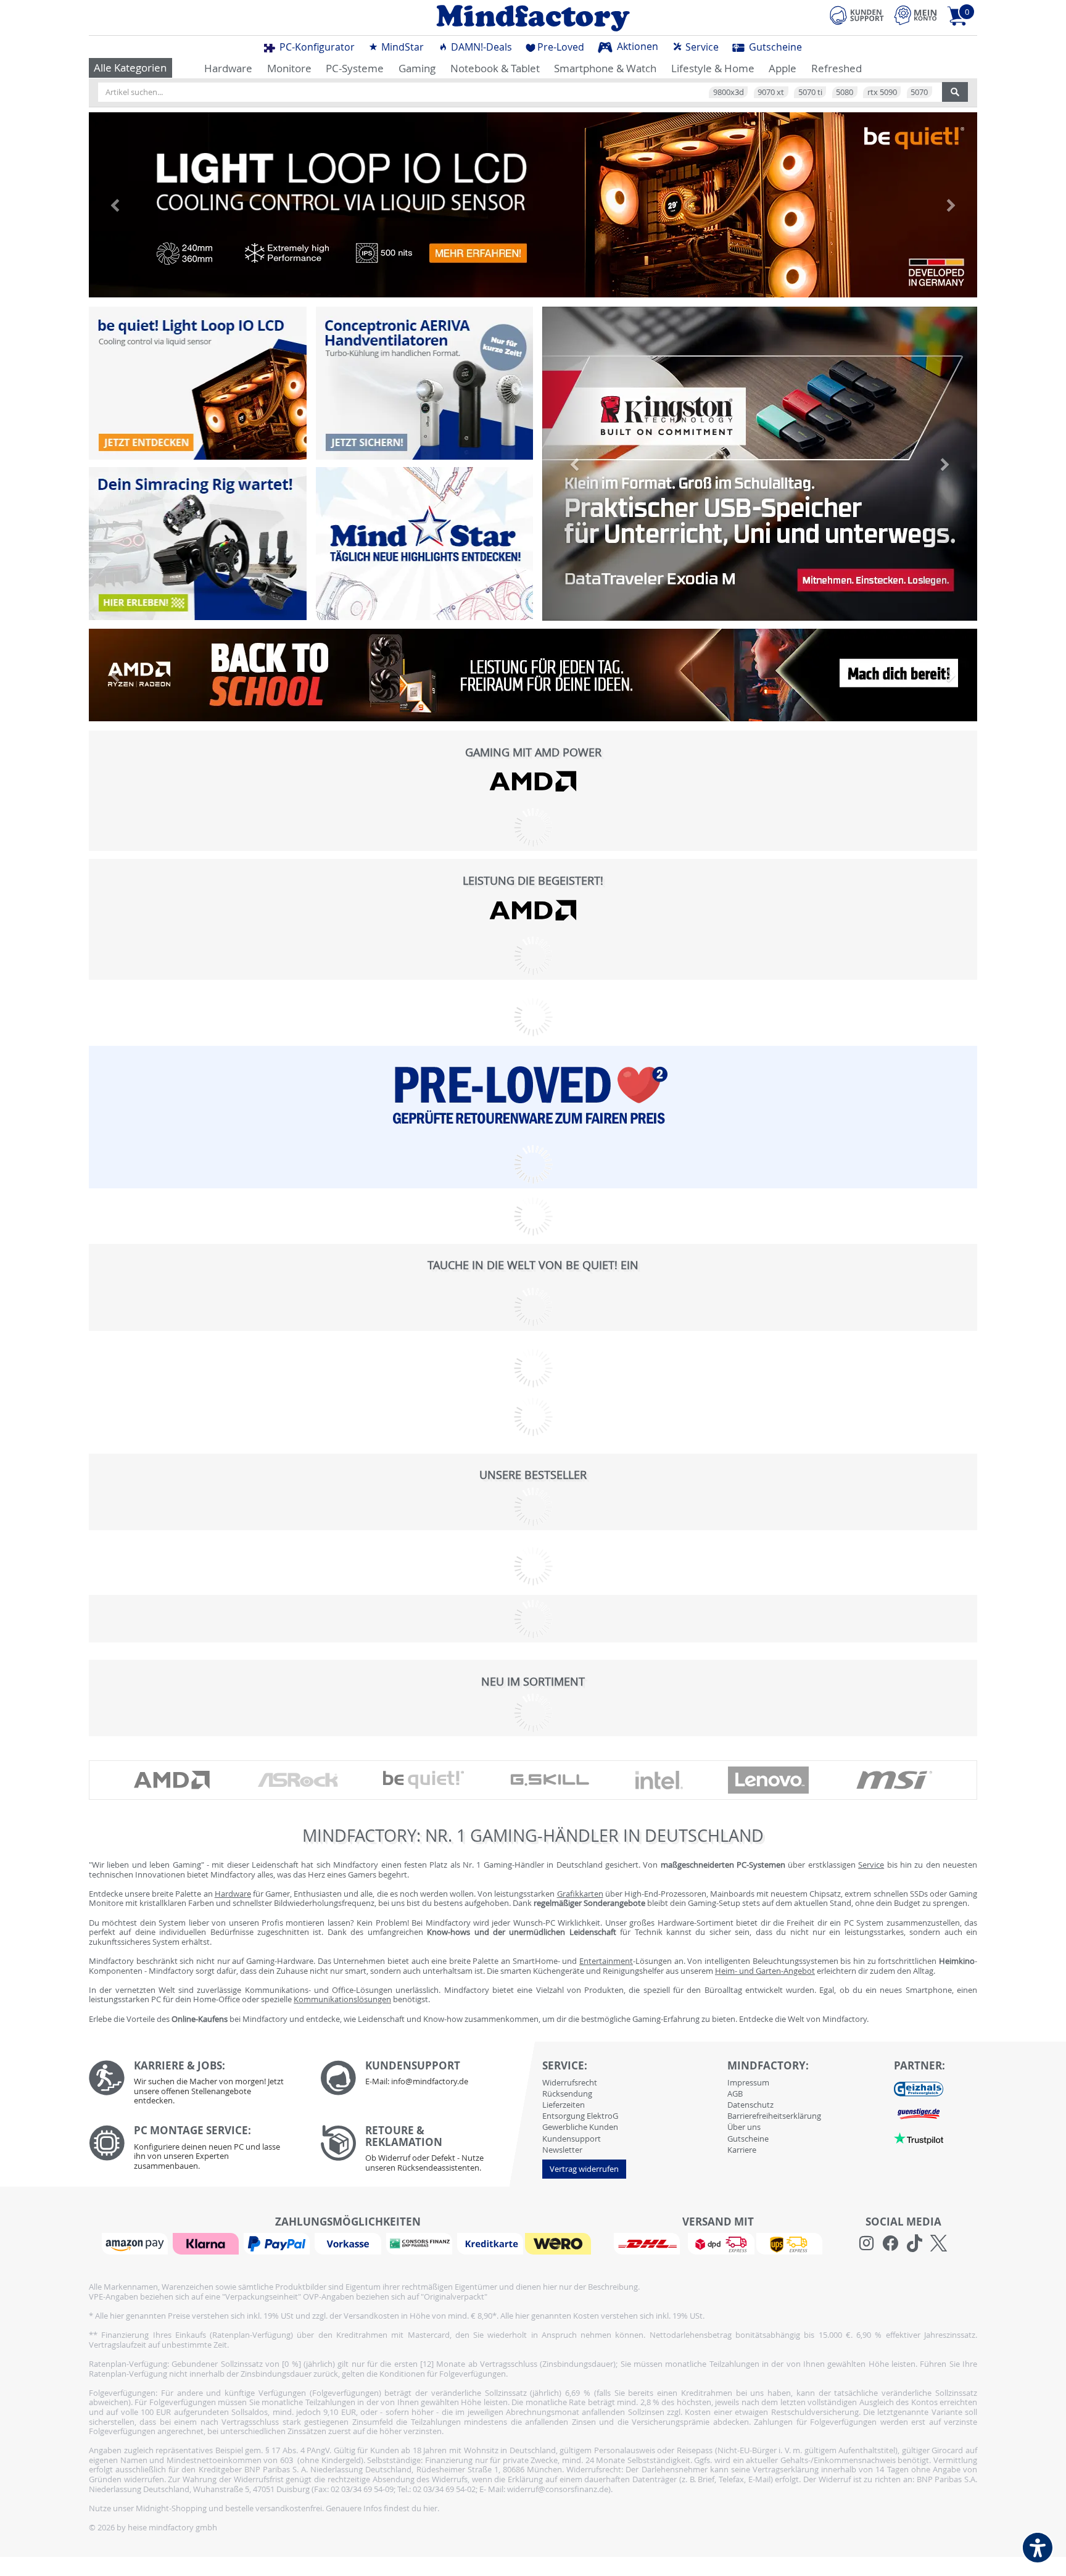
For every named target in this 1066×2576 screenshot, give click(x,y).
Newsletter (562, 2150)
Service (701, 47)
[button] (115, 205)
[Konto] (915, 15)
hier (430, 2508)
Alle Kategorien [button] (130, 68)
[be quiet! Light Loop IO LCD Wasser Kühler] (198, 383)
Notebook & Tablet (495, 68)
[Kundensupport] (857, 14)
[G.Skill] (550, 1780)
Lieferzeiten (564, 2105)
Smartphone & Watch (605, 68)
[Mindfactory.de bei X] (939, 2243)
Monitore (289, 68)
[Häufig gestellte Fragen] (427, 2078)
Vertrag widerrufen (584, 2169)
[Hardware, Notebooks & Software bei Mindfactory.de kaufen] (533, 18)
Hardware (228, 68)
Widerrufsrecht (570, 2082)
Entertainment (606, 1961)
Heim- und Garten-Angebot (765, 1971)
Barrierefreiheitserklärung (774, 2116)
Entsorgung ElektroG (580, 2116)
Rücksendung (567, 2094)
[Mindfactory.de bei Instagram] (866, 2243)
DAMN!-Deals (480, 47)
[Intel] (659, 1780)
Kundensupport (572, 2139)
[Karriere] (195, 2086)
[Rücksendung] (427, 2151)
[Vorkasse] (349, 2243)
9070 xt (771, 92)
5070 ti (810, 92)
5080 (845, 92)
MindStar (401, 47)
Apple (783, 68)
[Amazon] (136, 2243)
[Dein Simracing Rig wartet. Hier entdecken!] (198, 544)
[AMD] (533, 781)
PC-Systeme (355, 68)
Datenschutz (750, 2105)
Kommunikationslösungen (342, 1999)
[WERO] (560, 2243)
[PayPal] (278, 2243)
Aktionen (636, 46)
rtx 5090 (882, 92)
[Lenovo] (769, 1780)
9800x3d (729, 92)
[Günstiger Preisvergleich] (919, 2113)
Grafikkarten (580, 1894)
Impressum (748, 2082)
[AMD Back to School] (533, 675)
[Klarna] (207, 2243)
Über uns (744, 2127)
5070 (919, 92)
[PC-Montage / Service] (195, 2151)
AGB (735, 2094)
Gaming (417, 68)
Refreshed (837, 68)
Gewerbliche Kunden (580, 2127)
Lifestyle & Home (713, 68)
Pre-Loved (561, 47)
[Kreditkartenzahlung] (490, 2243)
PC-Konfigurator (316, 47)
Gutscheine (774, 47)
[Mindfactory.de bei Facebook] (890, 2243)
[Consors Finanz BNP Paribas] (421, 2243)
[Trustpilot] (919, 2138)
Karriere (742, 2150)
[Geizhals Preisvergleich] (919, 2089)
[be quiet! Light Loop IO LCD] (533, 205)
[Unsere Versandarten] (718, 2243)
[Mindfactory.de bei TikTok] (915, 2243)
